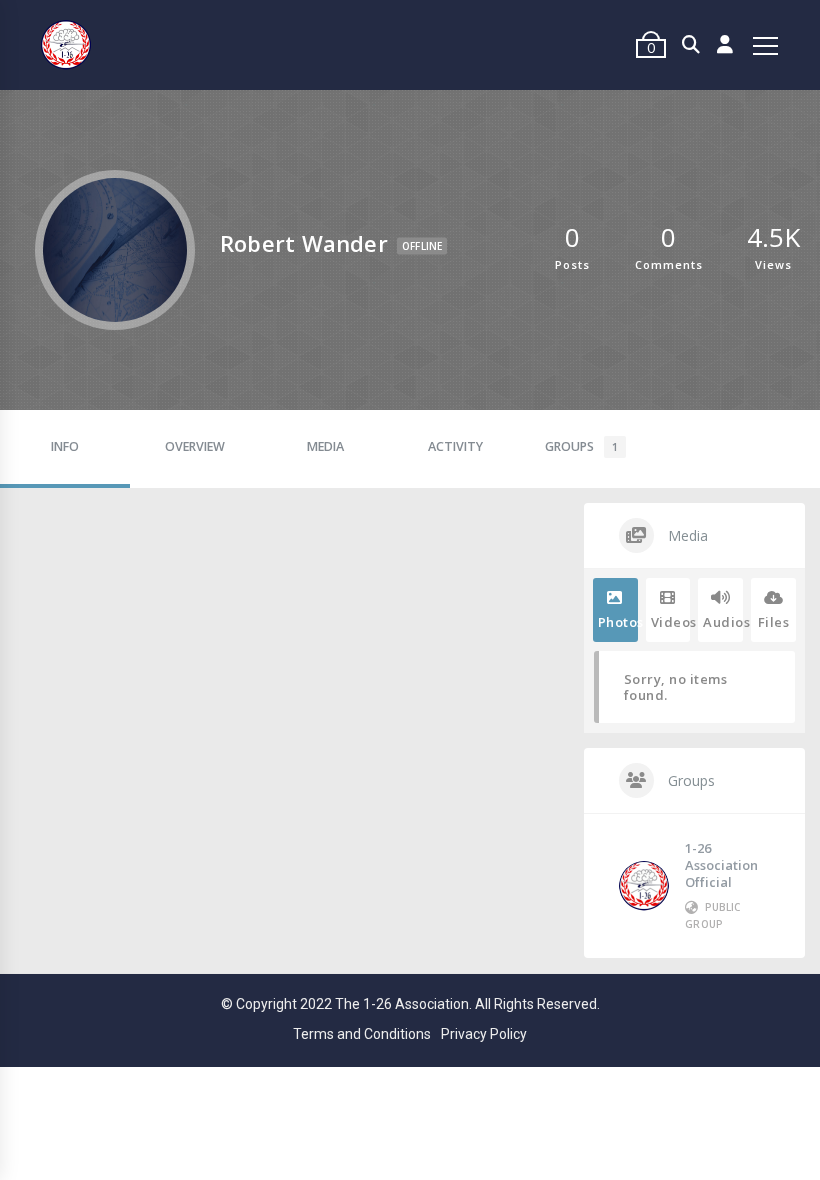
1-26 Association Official (721, 865)
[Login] (725, 45)
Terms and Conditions (362, 1034)
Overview (195, 446)
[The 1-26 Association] (66, 45)
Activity (455, 446)
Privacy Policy (484, 1034)
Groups (581, 446)
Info (65, 446)
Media (325, 446)
